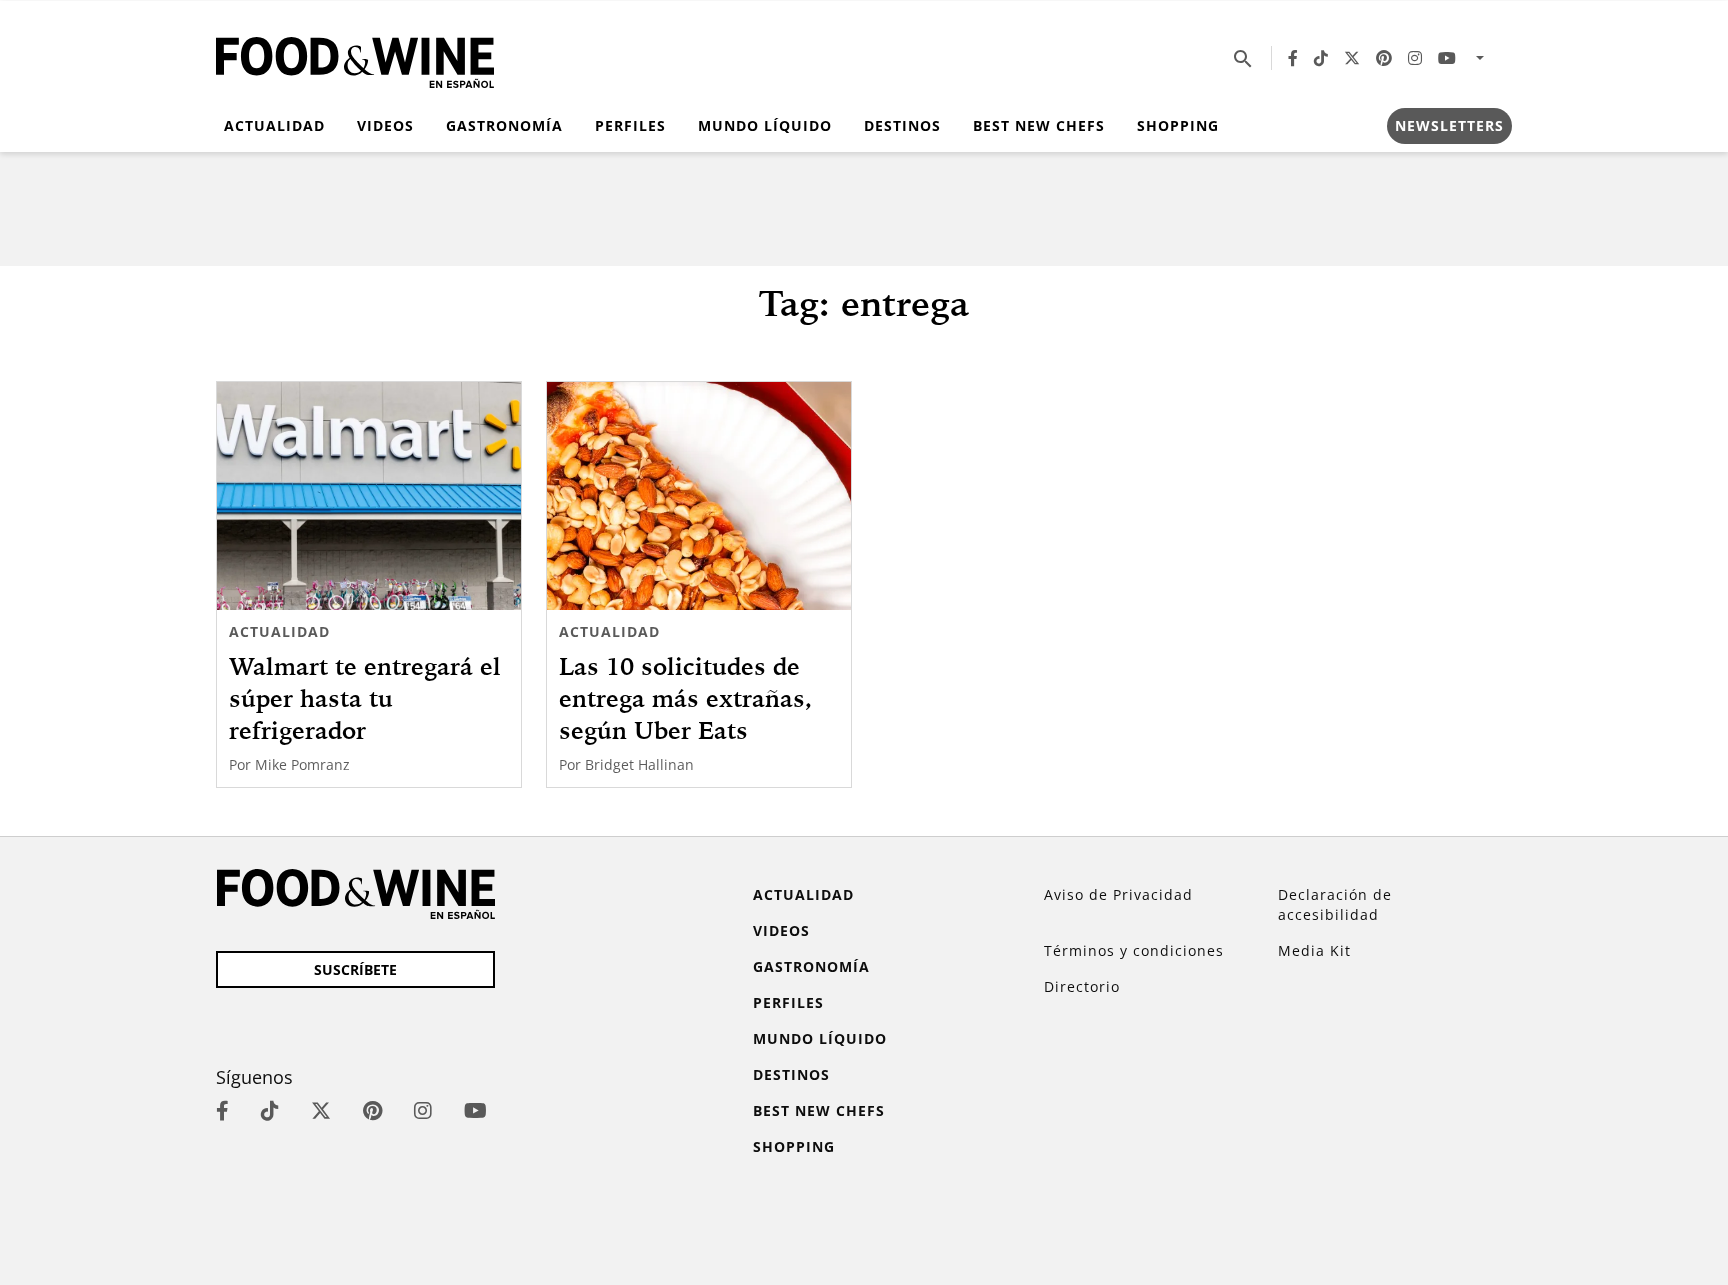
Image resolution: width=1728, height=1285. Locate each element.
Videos (385, 125)
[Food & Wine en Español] (355, 58)
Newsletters (1449, 125)
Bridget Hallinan (639, 764)
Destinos (902, 125)
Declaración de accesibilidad (1335, 904)
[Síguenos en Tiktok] (1321, 58)
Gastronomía (504, 125)
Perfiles (630, 125)
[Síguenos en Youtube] (1447, 58)
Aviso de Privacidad (1118, 894)
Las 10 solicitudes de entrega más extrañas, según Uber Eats (685, 698)
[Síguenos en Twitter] (1352, 58)
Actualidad (274, 125)
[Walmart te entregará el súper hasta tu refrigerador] (369, 496)
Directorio (1082, 986)
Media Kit (1314, 950)
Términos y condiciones (1134, 950)
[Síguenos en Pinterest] (1384, 58)
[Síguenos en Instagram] (1415, 58)
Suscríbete (355, 969)
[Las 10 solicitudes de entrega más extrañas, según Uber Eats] (699, 496)
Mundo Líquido (765, 125)
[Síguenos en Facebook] (1293, 58)
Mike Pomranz (302, 764)
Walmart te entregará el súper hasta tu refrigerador (365, 698)
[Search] (1243, 58)
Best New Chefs (1039, 125)
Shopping (1178, 125)
